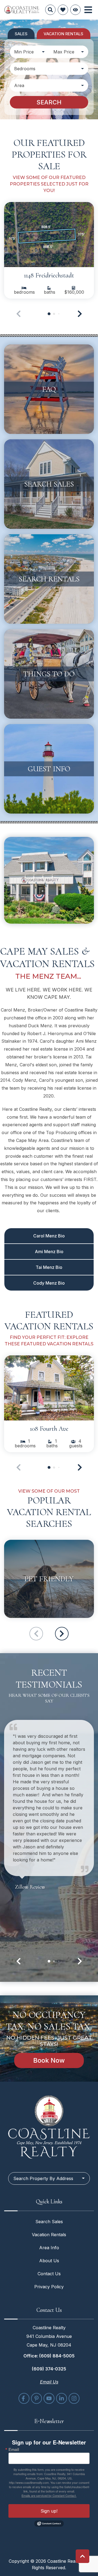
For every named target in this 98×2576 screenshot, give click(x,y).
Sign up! (49, 2511)
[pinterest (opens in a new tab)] (36, 2398)
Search (49, 102)
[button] (80, 314)
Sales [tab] (21, 34)
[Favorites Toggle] (63, 10)
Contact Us (49, 2274)
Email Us (49, 2382)
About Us (49, 2261)
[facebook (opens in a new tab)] (24, 2398)
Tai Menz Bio (49, 1267)
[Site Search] (50, 10)
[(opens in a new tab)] (49, 235)
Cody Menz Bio (49, 1283)
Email (14, 2449)
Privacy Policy (49, 2287)
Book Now (49, 2060)
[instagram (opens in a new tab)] (74, 2398)
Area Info (49, 2248)
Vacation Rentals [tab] (63, 34)
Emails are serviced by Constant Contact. (49, 2495)
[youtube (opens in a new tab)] (49, 2398)
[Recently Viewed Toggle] (75, 10)
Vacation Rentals (49, 2235)
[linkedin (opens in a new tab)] (62, 2398)
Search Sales (49, 2222)
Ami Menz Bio (49, 1252)
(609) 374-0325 (49, 2369)
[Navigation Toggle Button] (88, 10)
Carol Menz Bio (49, 1236)
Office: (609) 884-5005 (49, 2356)
